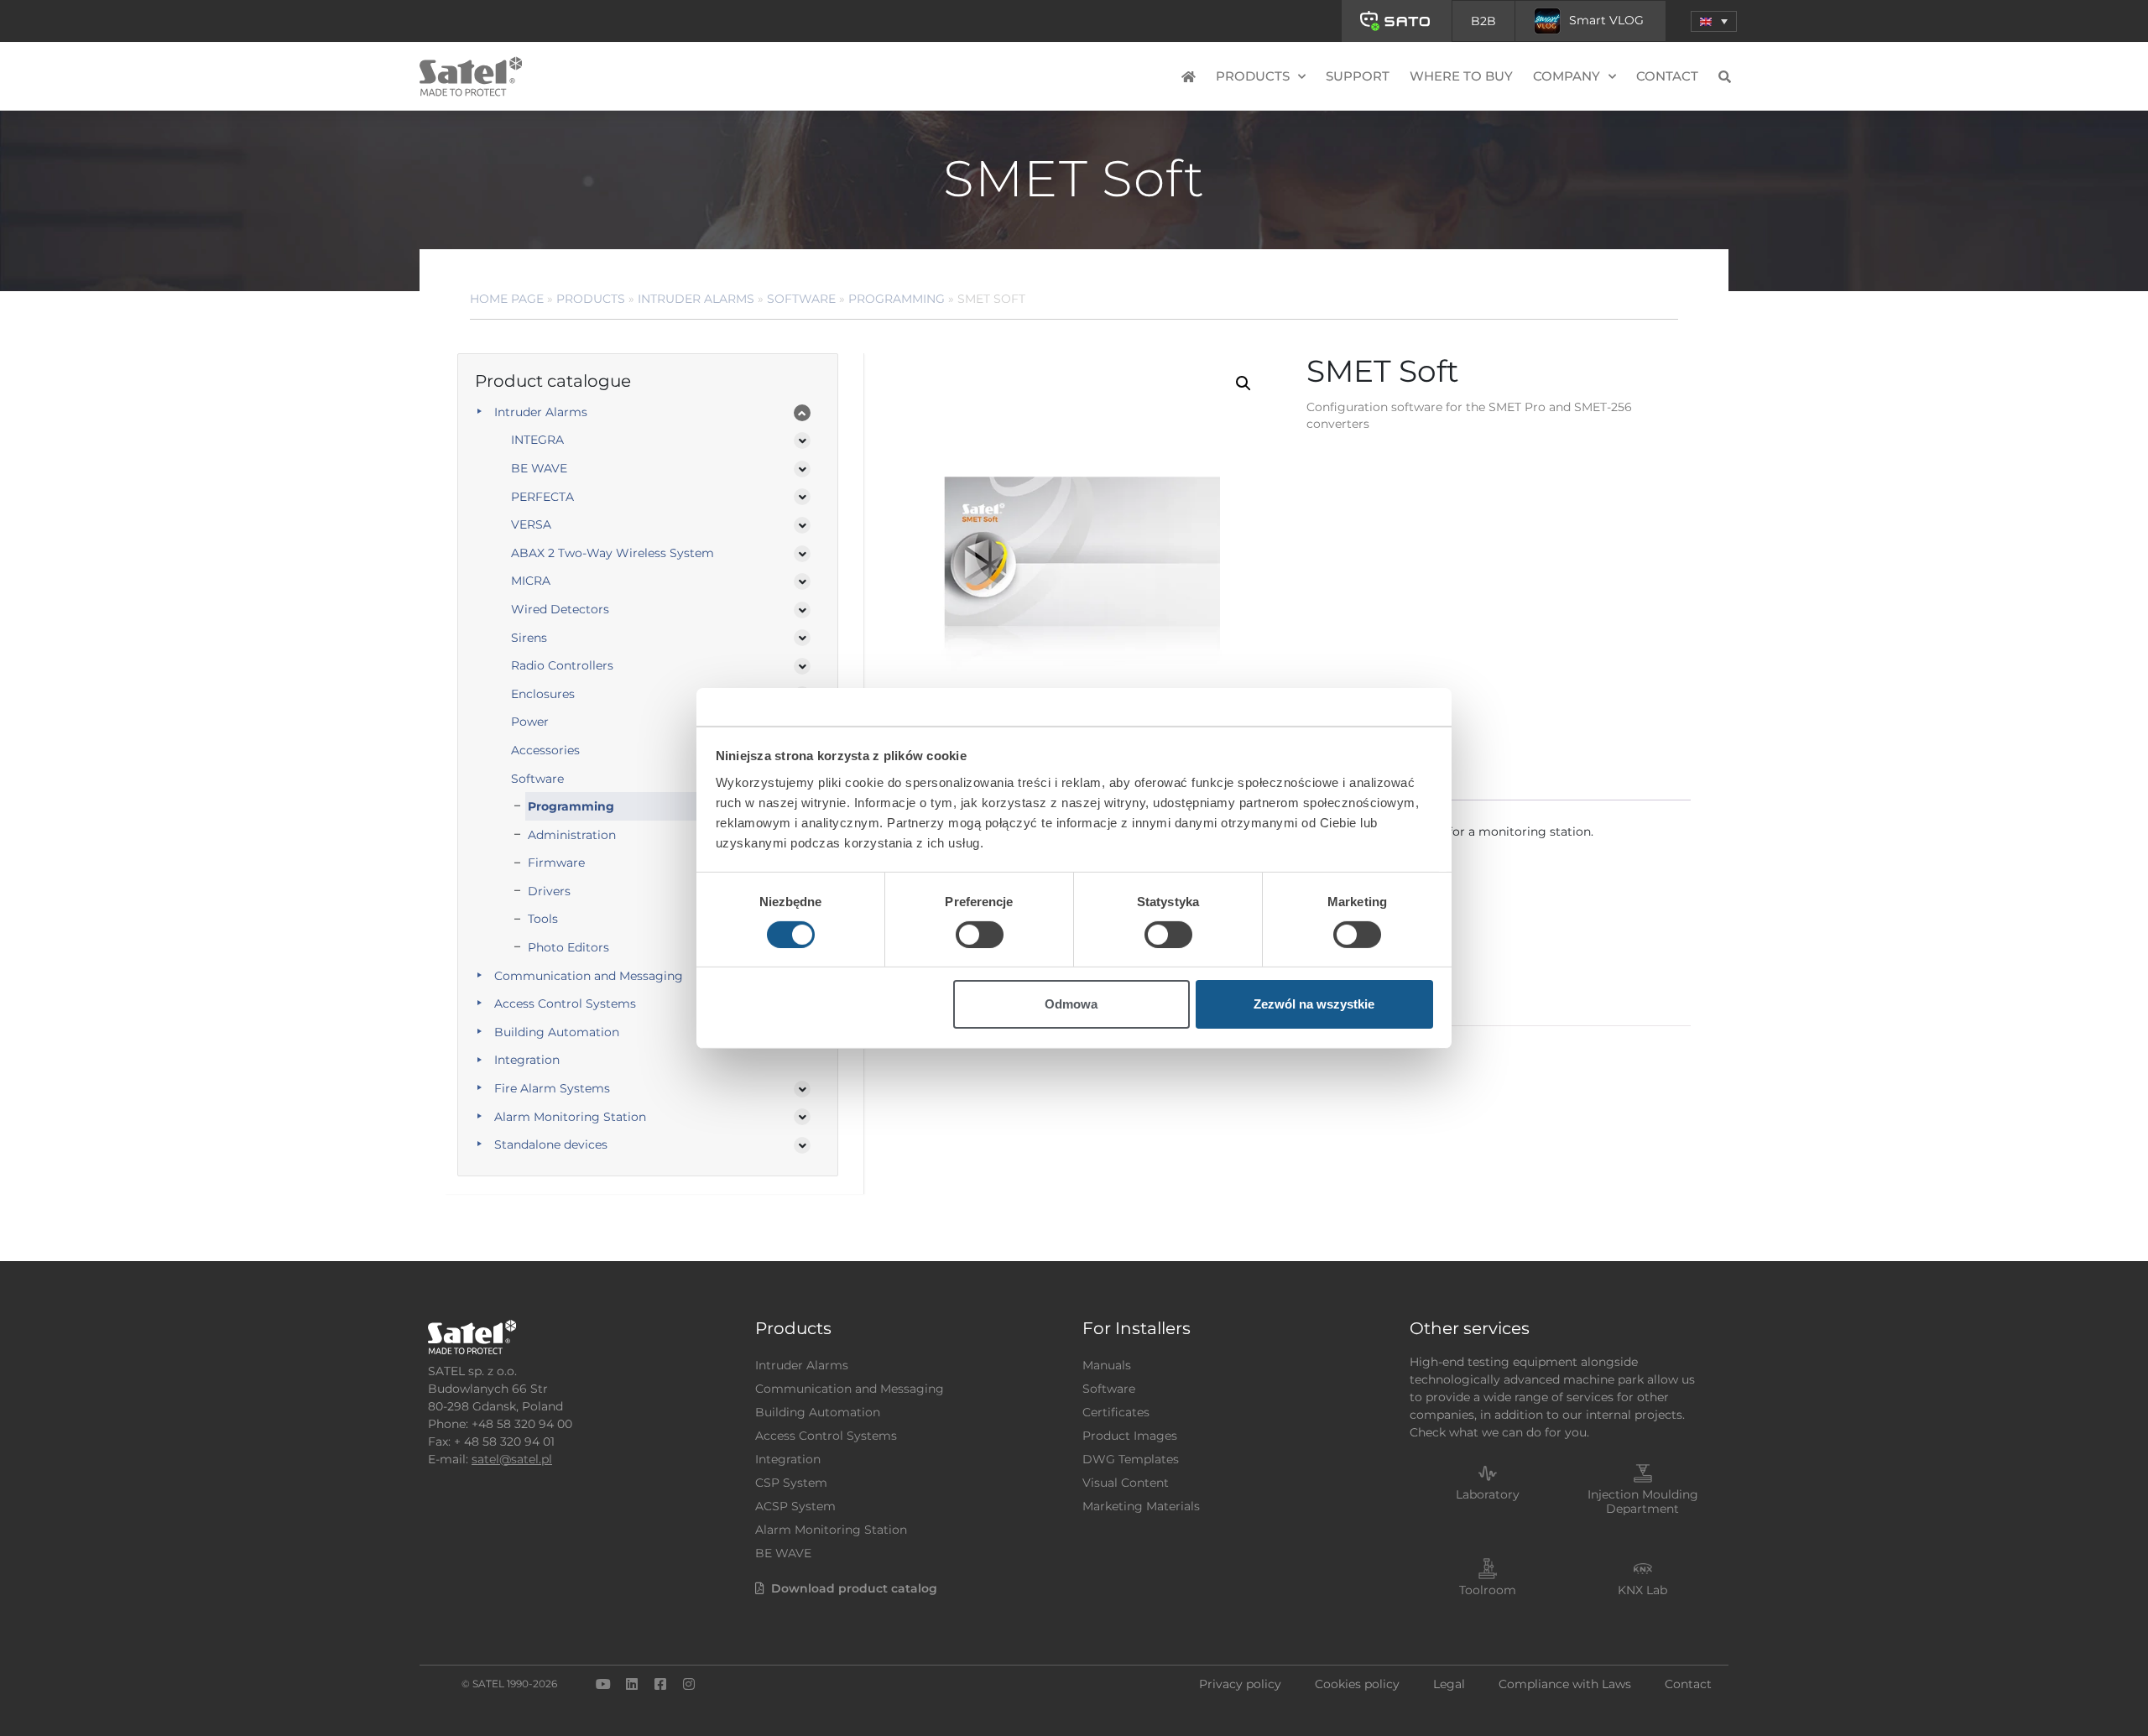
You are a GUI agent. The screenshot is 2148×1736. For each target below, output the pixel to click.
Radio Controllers (562, 665)
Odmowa (1071, 1004)
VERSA (531, 524)
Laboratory (1488, 1494)
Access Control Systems (565, 1004)
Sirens (529, 638)
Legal (1449, 1684)
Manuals (1107, 1365)
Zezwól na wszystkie (1314, 1004)
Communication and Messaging (589, 976)
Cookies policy (1357, 1684)
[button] (1714, 21)
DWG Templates (1131, 1459)
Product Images (1130, 1436)
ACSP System (795, 1506)
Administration (572, 835)
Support (1358, 76)
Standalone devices (551, 1144)
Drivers (549, 891)
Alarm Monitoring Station (570, 1117)
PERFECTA (542, 497)
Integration (527, 1060)
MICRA (531, 581)
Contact (1667, 76)
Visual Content (1126, 1483)
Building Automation (557, 1032)
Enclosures (543, 694)
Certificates (1116, 1412)
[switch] (980, 935)
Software (801, 299)
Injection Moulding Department (1643, 1501)
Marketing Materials (1141, 1506)
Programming (897, 299)
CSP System (791, 1483)
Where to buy (1461, 76)
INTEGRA (537, 440)
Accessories (545, 750)
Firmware (556, 863)
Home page (507, 299)
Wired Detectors (560, 609)
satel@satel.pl (512, 1459)
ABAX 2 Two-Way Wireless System (613, 553)
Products (591, 299)
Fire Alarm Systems (552, 1088)
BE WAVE (539, 468)
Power (530, 722)
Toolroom (1488, 1590)
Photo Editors (568, 947)
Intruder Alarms (696, 299)
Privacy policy (1240, 1684)
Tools (543, 919)
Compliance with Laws (1565, 1684)
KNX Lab (1642, 1590)
